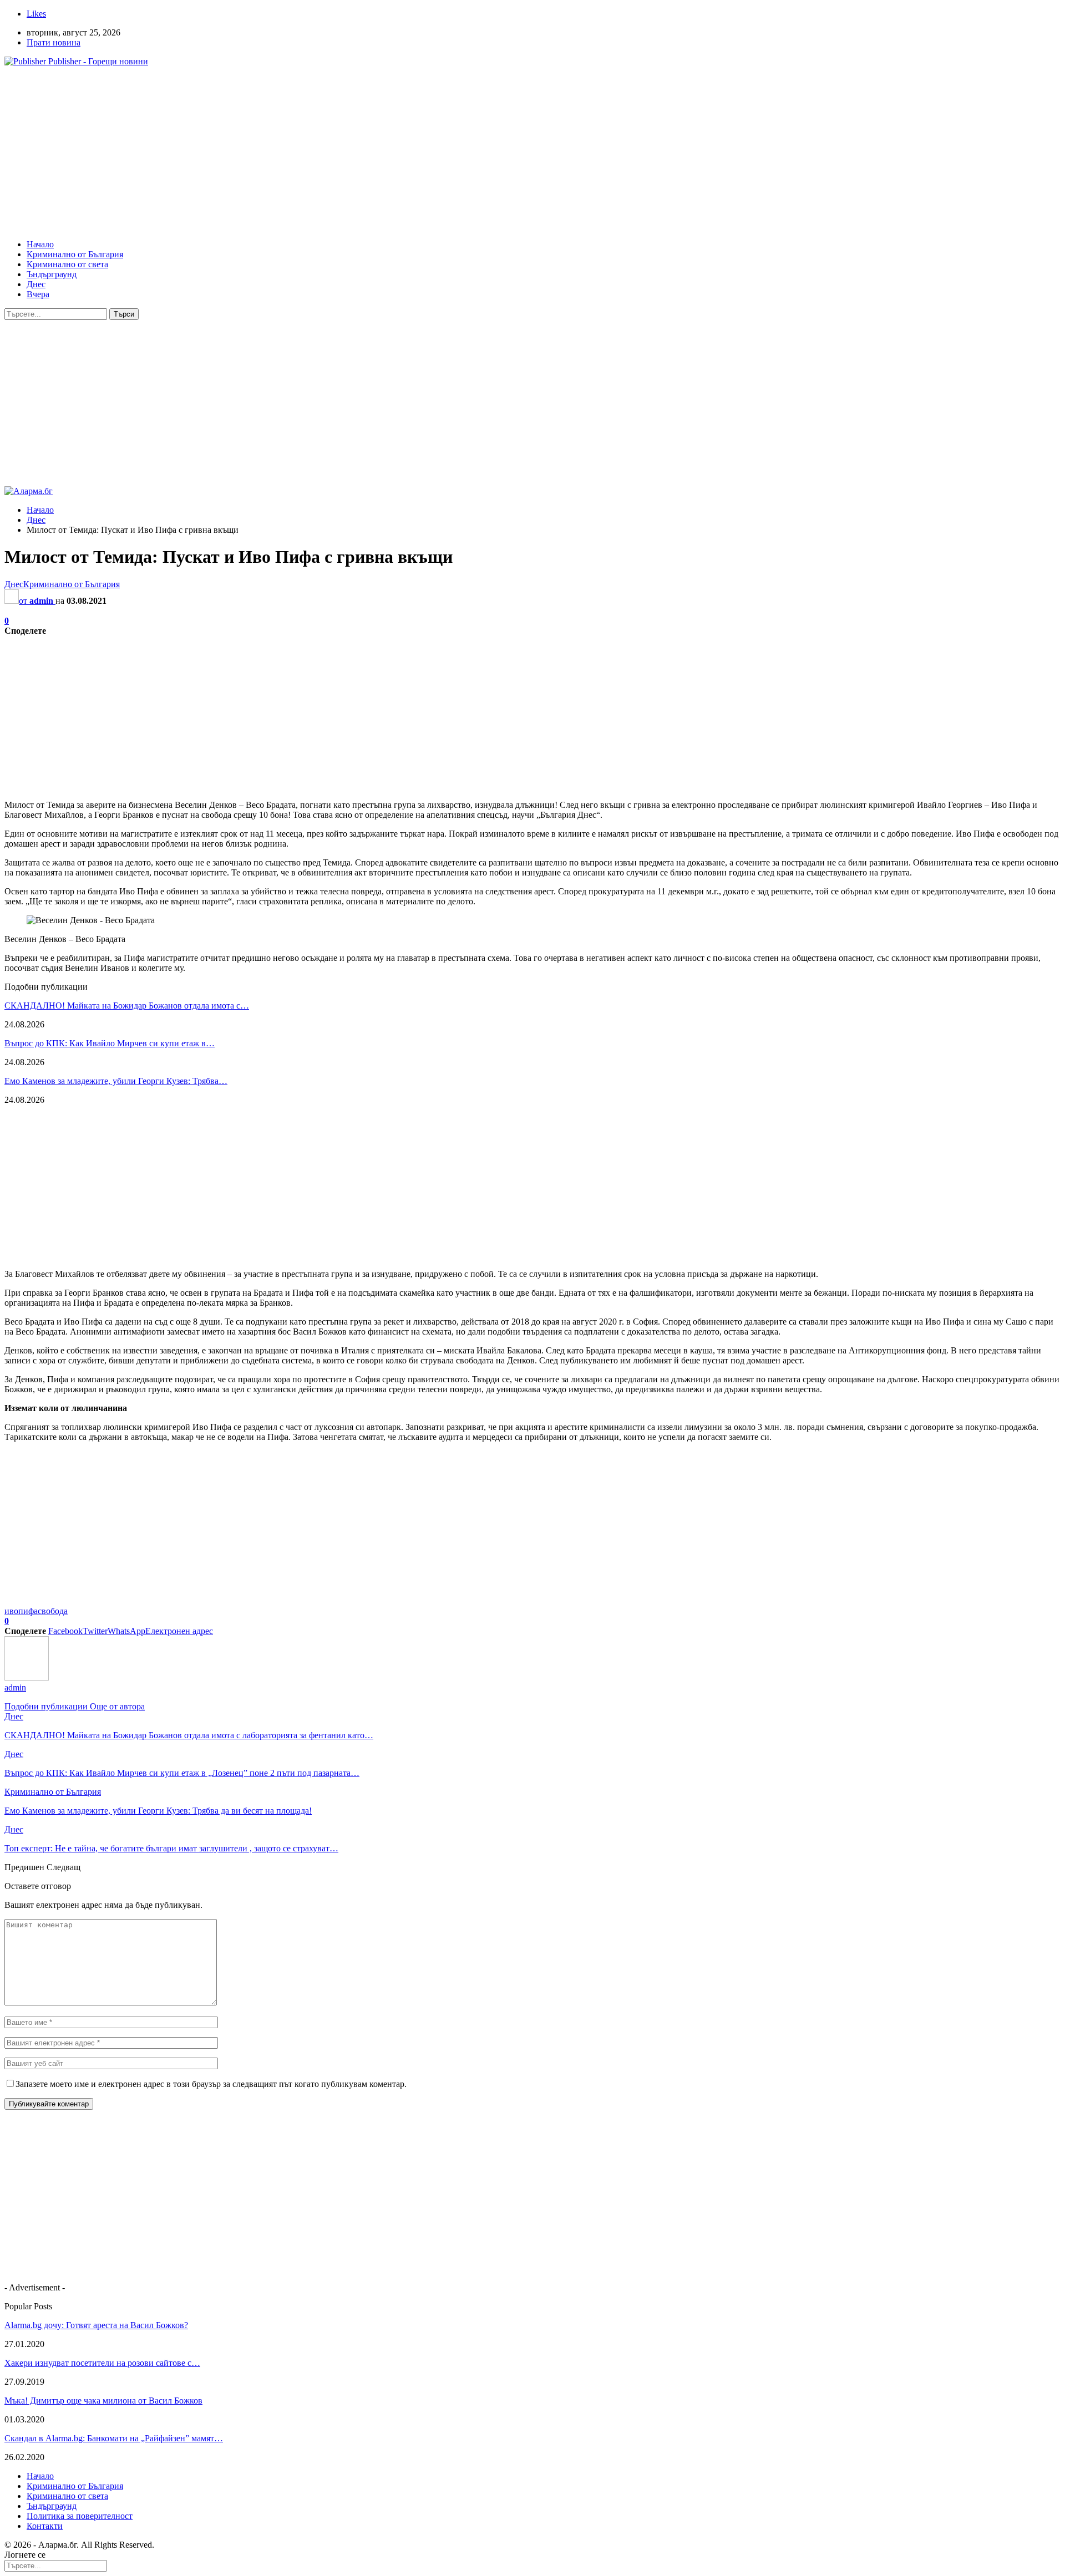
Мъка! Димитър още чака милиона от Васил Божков (103, 2401)
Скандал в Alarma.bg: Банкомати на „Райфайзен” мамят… (114, 2438)
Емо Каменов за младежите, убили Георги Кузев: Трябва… (116, 1081)
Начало (40, 244)
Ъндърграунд (52, 274)
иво (11, 1611)
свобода (53, 1611)
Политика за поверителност (80, 2516)
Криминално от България (75, 254)
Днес (36, 284)
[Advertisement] (337, 153)
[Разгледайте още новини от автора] (27, 1678)
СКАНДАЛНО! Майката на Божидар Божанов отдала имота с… (127, 1006)
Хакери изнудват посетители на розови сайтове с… (102, 2363)
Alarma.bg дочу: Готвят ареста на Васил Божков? (96, 2325)
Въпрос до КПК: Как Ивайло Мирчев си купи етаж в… (110, 1043)
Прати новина (54, 42)
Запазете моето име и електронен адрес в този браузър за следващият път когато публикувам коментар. (211, 2084)
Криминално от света (67, 264)
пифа (28, 1611)
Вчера (38, 294)
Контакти (45, 2526)
